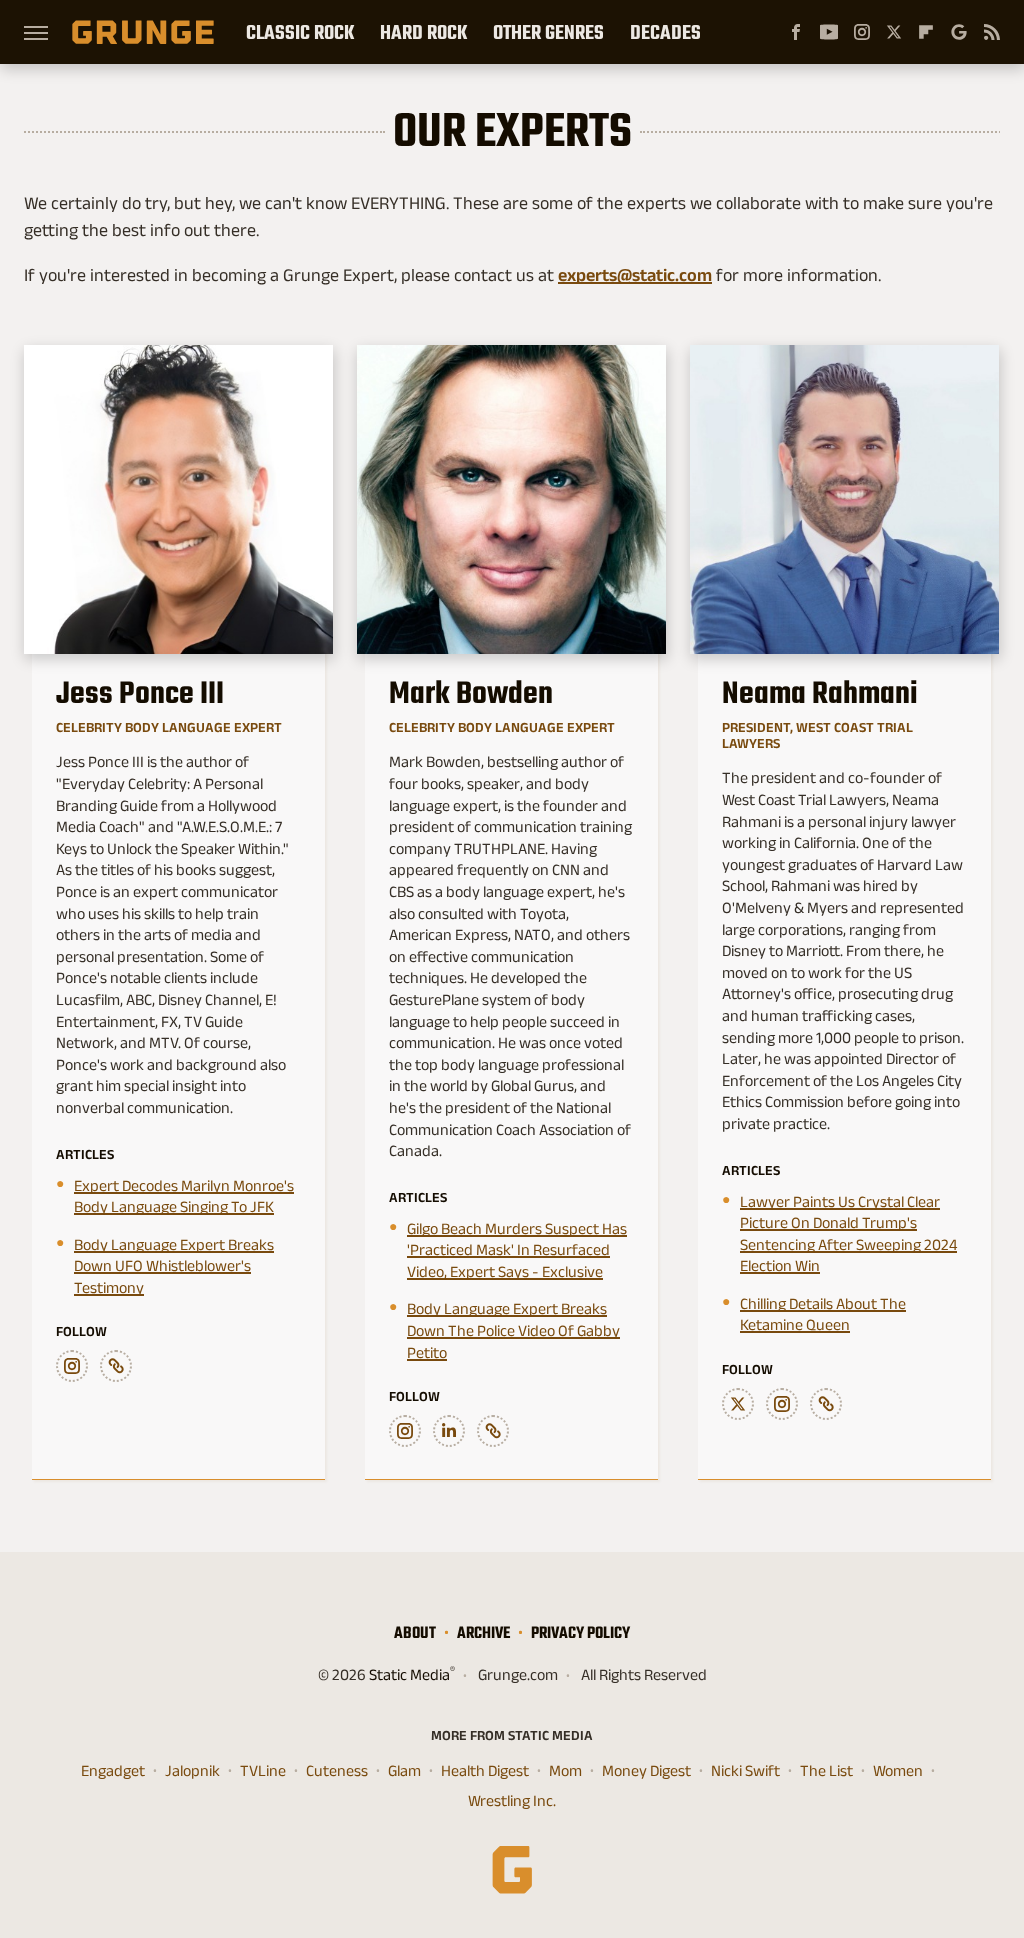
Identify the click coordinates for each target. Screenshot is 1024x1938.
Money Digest (646, 1770)
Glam (404, 1770)
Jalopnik (192, 1770)
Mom (565, 1770)
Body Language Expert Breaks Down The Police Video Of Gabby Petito (513, 1330)
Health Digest (485, 1770)
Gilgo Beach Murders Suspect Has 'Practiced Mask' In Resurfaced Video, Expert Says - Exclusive (517, 1250)
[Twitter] (894, 32)
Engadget (113, 1770)
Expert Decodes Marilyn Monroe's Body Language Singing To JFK (184, 1196)
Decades (665, 32)
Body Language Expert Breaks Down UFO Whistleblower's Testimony (174, 1266)
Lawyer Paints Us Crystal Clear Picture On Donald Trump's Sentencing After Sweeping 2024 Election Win (848, 1234)
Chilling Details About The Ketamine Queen (823, 1314)
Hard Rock (423, 32)
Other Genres (548, 32)
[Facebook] (796, 32)
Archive (483, 1632)
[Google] (959, 32)
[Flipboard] (926, 32)
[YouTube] (829, 32)
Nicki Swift (745, 1770)
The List (826, 1770)
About (415, 1632)
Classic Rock (300, 32)
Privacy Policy (580, 1632)
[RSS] (992, 32)
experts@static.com (635, 275)
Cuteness (337, 1770)
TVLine (263, 1770)
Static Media (409, 1674)
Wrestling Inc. (512, 1800)
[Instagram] (862, 32)
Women (898, 1770)
